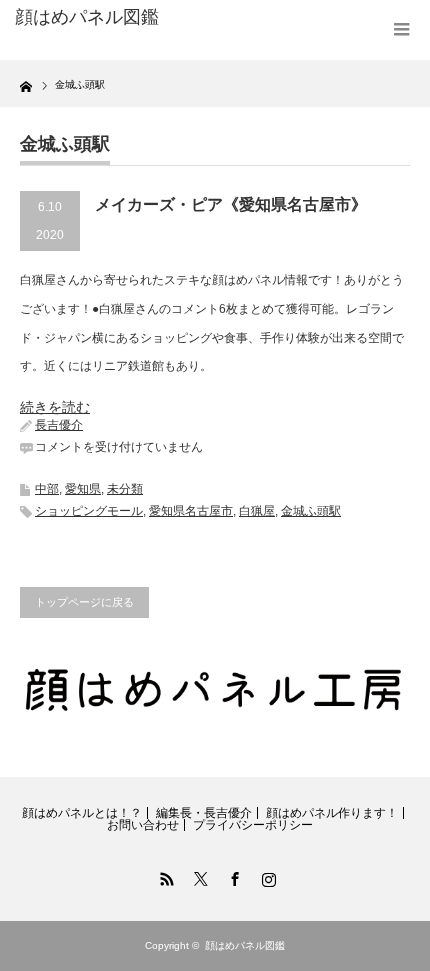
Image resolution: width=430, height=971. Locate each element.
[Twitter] (198, 876)
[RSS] (164, 876)
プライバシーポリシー (253, 825)
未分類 (125, 489)
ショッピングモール (89, 511)
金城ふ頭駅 (311, 511)
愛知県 (83, 489)
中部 (47, 489)
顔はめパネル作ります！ (332, 813)
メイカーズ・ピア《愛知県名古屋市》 (231, 204)
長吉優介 (59, 425)
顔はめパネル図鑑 (87, 17)
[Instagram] (266, 876)
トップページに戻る (84, 602)
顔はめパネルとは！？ (82, 813)
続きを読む (55, 407)
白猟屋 (257, 511)
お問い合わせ (143, 825)
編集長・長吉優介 (204, 813)
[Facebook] (232, 876)
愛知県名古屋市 (191, 511)
